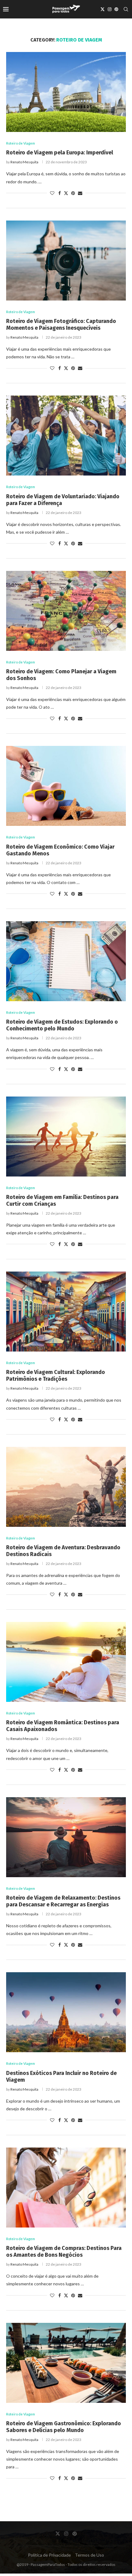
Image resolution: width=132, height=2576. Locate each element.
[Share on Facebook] (60, 193)
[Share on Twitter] (66, 193)
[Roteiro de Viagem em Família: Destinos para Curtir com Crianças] (66, 1137)
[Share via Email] (80, 193)
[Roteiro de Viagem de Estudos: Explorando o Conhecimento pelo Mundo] (66, 961)
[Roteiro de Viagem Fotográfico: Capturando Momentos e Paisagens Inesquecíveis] (66, 261)
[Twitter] (103, 9)
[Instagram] (110, 9)
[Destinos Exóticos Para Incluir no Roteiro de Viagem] (66, 2012)
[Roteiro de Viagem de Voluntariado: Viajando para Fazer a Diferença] (66, 436)
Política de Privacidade (49, 2555)
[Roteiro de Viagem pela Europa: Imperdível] (66, 92)
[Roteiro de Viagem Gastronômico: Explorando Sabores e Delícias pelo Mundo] (66, 2363)
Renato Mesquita (24, 162)
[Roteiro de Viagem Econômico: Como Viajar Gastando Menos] (66, 786)
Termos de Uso (89, 2555)
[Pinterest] (116, 9)
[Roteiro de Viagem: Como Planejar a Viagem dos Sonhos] (66, 611)
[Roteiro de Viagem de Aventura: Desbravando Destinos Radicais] (66, 1487)
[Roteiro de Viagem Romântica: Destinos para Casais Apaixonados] (66, 1662)
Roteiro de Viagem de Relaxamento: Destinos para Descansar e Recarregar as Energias (63, 1901)
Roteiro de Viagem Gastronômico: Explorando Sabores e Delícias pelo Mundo (64, 2427)
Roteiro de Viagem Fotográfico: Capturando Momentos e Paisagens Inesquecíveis (61, 324)
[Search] (126, 9)
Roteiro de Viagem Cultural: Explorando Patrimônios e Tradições (56, 1376)
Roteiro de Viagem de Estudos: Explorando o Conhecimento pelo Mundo (62, 1025)
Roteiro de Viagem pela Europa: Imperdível (60, 153)
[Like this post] (52, 193)
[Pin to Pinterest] (73, 193)
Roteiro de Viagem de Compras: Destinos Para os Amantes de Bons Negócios (64, 2252)
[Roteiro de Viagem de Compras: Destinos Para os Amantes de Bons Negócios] (66, 2188)
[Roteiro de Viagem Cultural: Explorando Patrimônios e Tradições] (66, 1312)
